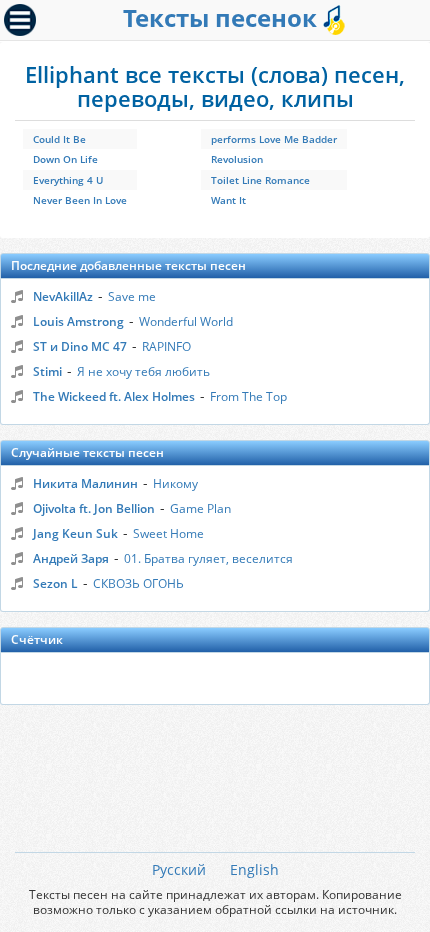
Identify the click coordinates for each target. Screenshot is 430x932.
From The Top (248, 396)
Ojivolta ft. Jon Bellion (94, 508)
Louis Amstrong (78, 321)
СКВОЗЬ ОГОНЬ (138, 583)
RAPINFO (166, 346)
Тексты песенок (223, 17)
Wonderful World (186, 321)
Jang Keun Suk (75, 533)
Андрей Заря (71, 558)
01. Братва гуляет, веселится (208, 558)
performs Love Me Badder (274, 139)
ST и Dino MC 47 (80, 346)
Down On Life (65, 159)
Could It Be (59, 139)
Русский (179, 869)
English (254, 869)
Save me (132, 296)
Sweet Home (168, 533)
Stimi (47, 371)
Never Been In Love (80, 200)
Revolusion (237, 159)
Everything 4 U (68, 180)
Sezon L (55, 583)
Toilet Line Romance (260, 180)
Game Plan (200, 508)
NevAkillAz (63, 296)
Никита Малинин (85, 483)
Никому (175, 483)
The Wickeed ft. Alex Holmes (114, 396)
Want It (228, 200)
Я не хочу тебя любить (143, 371)
